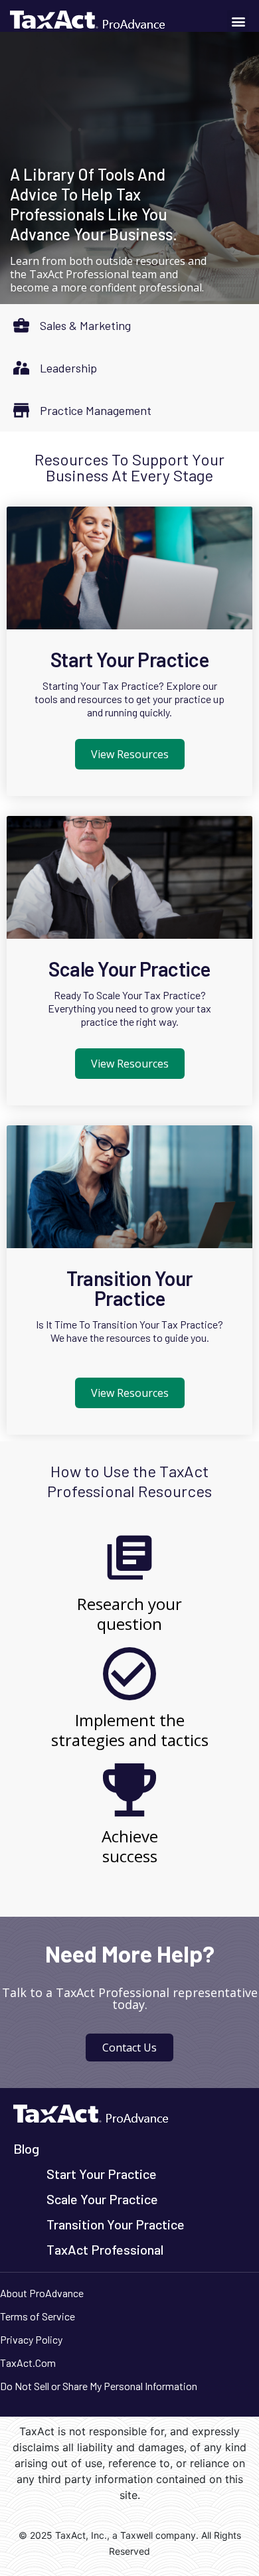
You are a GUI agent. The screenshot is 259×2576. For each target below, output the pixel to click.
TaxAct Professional (105, 2249)
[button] (238, 21)
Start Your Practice (130, 659)
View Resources (130, 754)
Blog (26, 2148)
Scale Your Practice (129, 969)
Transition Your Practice (129, 1288)
